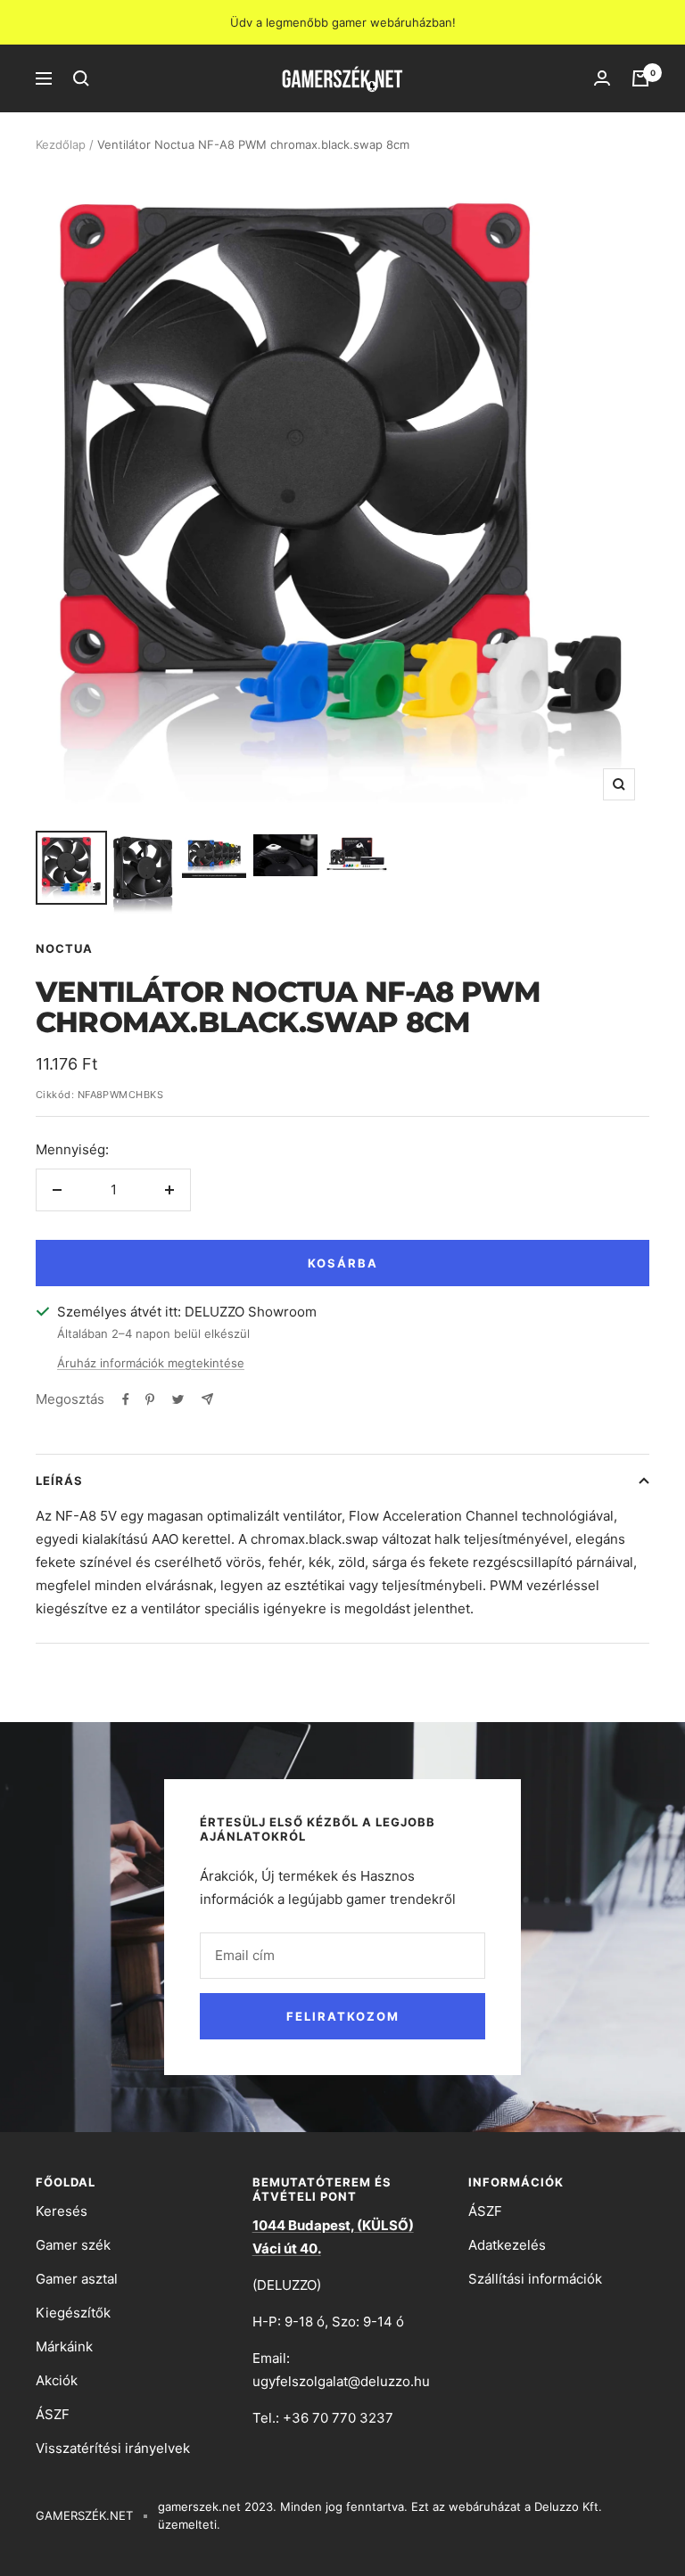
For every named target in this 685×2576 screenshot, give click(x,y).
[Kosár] (640, 78)
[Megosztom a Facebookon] (126, 1399)
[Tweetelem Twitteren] (178, 1399)
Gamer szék (73, 2245)
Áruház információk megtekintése (151, 1363)
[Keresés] (81, 78)
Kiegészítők (73, 2313)
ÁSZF (53, 2414)
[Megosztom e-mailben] (207, 1399)
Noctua (64, 948)
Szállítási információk (535, 2279)
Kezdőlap (61, 144)
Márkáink (64, 2346)
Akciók (57, 2380)
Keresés (62, 2211)
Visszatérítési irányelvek (113, 2448)
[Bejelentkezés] (602, 78)
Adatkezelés (507, 2245)
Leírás (59, 1481)
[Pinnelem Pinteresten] (150, 1399)
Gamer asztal (77, 2279)
